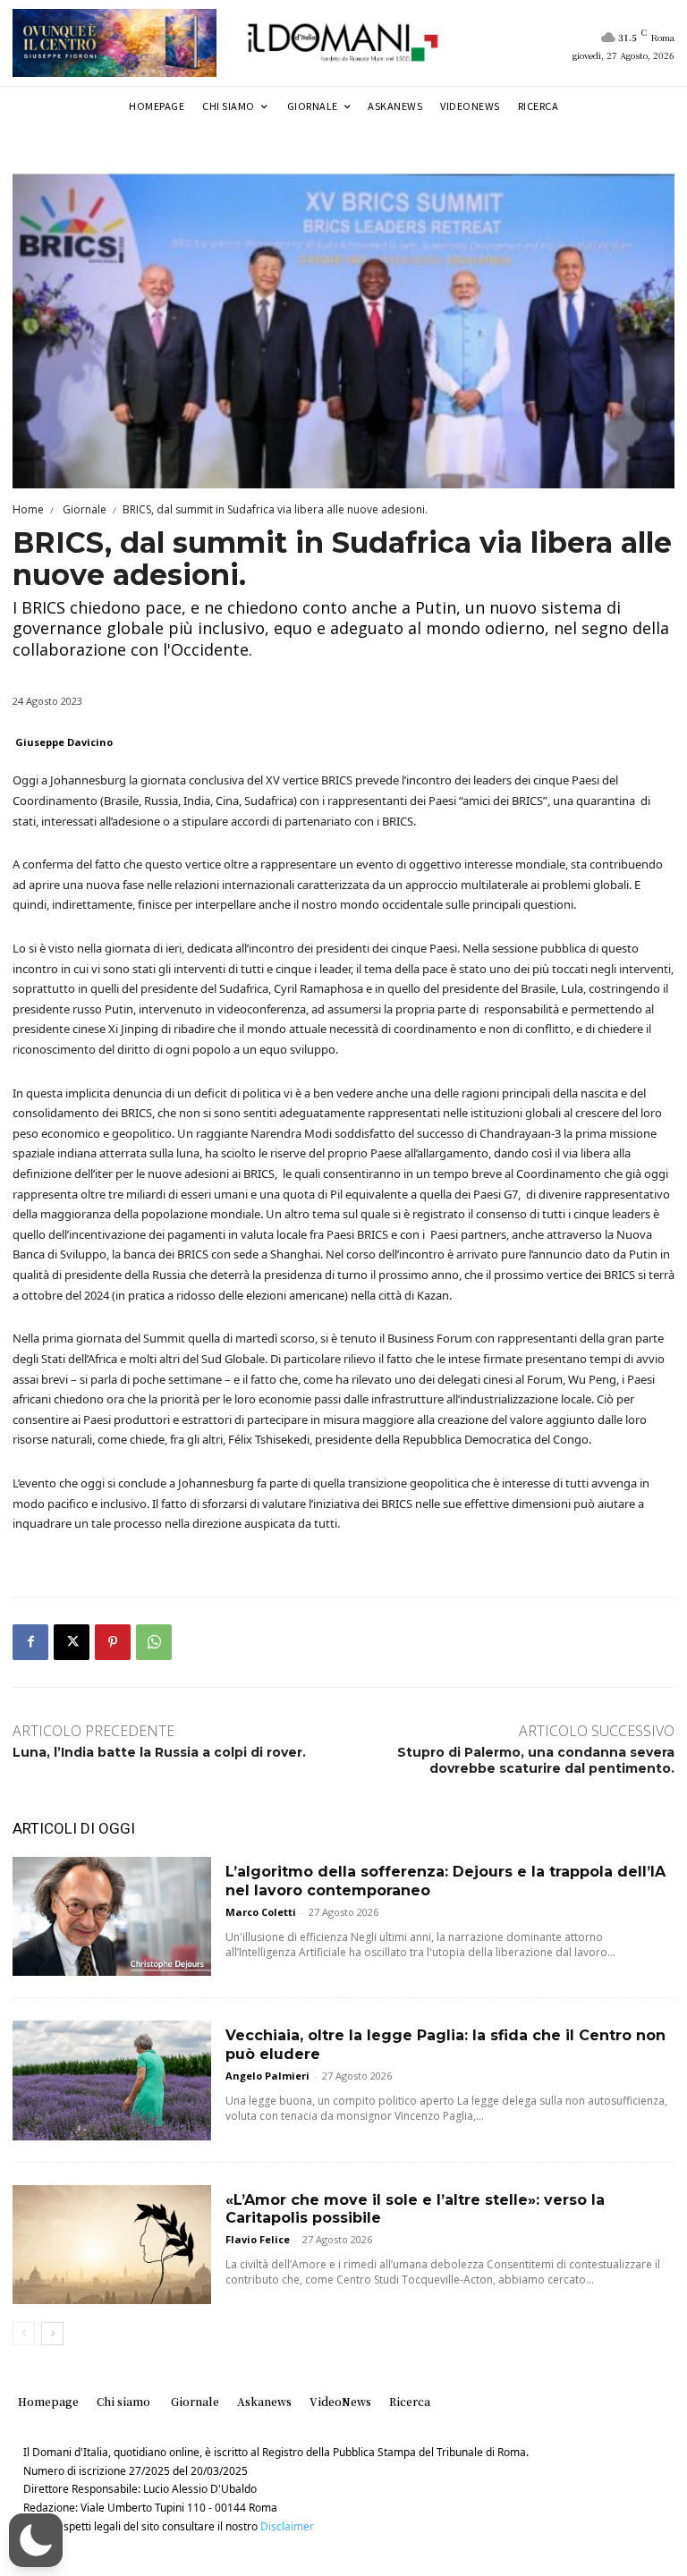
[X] (72, 1642)
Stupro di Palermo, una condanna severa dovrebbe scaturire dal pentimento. (536, 1760)
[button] (36, 2540)
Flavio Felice (258, 2239)
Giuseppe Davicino (64, 742)
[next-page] (52, 2334)
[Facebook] (30, 1642)
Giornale (83, 509)
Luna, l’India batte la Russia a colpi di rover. (159, 1752)
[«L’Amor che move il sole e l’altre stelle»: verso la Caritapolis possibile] (112, 2245)
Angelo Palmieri (267, 2076)
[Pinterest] (113, 1642)
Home (28, 509)
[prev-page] (24, 2334)
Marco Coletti (261, 1912)
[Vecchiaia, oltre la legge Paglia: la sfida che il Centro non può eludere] (112, 2080)
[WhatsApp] (154, 1642)
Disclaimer (287, 2526)
